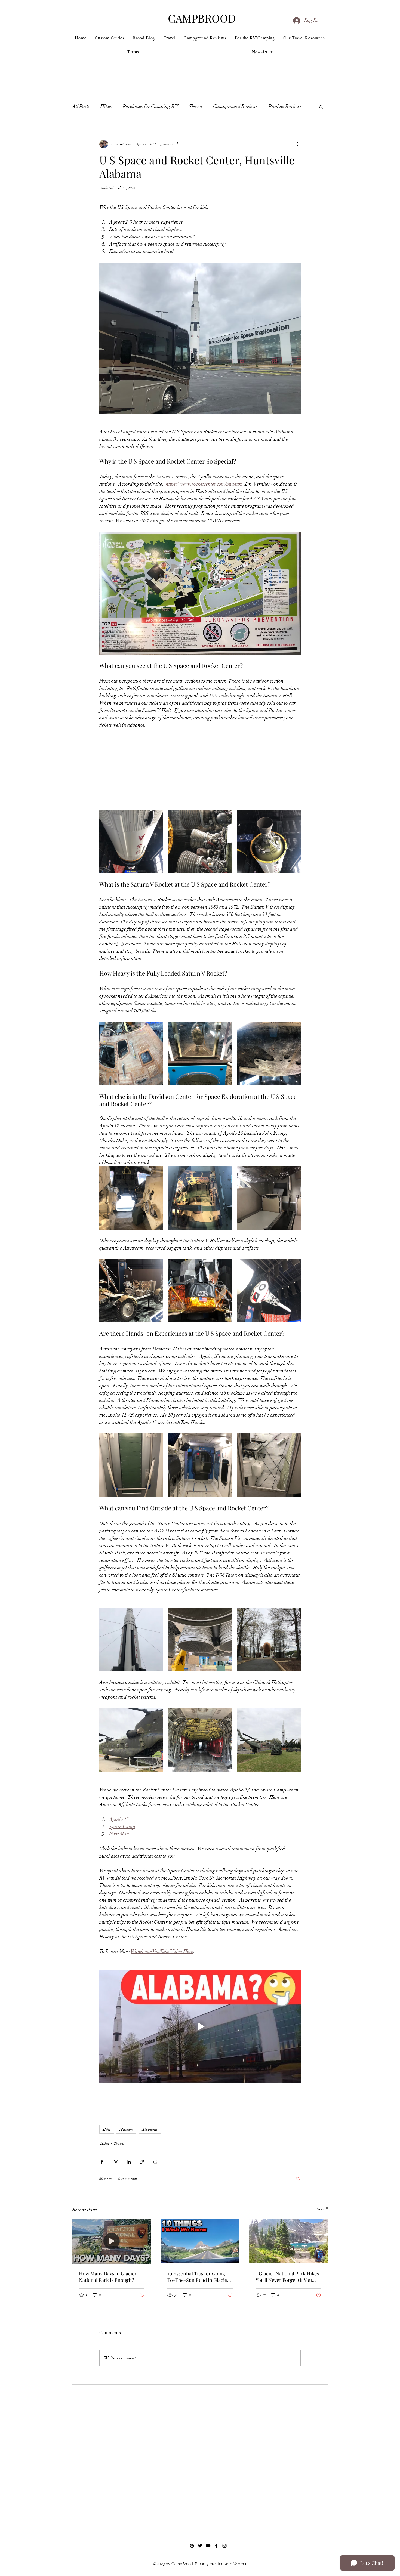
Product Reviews (285, 106)
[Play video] (200, 2026)
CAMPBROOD (202, 18)
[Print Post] (155, 2162)
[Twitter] (200, 2546)
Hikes (106, 106)
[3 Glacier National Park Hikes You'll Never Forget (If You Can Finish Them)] (288, 2241)
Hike (107, 2129)
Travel (196, 106)
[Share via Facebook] (102, 2162)
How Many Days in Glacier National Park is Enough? (108, 2277)
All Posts (81, 106)
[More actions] (297, 144)
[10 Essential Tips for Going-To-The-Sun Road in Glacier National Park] (200, 2241)
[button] (321, 107)
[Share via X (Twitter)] (115, 2162)
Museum (126, 2129)
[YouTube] (208, 2546)
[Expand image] (131, 842)
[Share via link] (142, 2162)
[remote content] (200, 767)
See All (322, 2209)
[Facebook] (216, 2546)
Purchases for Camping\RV (150, 106)
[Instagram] (224, 2546)
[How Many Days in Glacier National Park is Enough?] (112, 2241)
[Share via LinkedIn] (129, 2162)
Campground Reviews (235, 106)
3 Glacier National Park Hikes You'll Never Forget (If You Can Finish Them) (287, 2277)
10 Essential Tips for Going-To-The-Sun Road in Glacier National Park (198, 2277)
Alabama (150, 2129)
